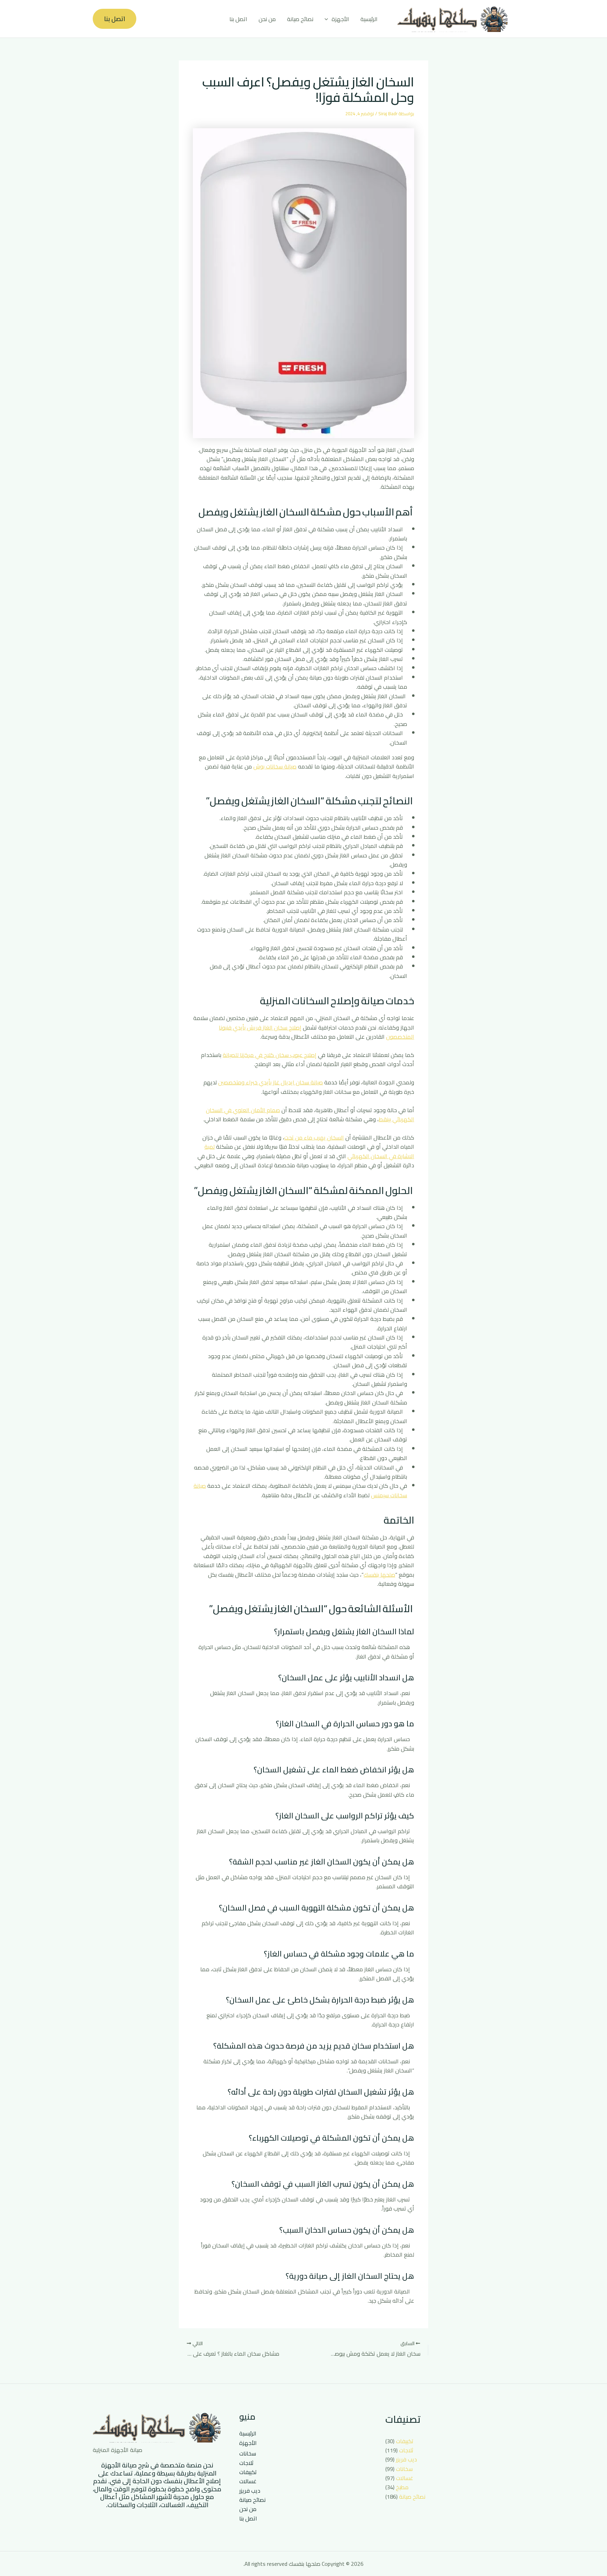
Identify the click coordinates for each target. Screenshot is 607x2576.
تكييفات (405, 2441)
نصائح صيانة (300, 19)
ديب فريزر (406, 2459)
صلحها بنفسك (379, 1575)
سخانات (404, 2469)
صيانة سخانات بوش (275, 766)
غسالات (404, 2478)
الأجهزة (340, 19)
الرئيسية (369, 19)
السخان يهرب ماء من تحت (314, 1137)
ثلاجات (406, 2450)
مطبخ (402, 2487)
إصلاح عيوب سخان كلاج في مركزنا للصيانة (270, 1055)
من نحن (267, 19)
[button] (328, 19)
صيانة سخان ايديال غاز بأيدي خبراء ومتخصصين (270, 1082)
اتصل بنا (238, 19)
